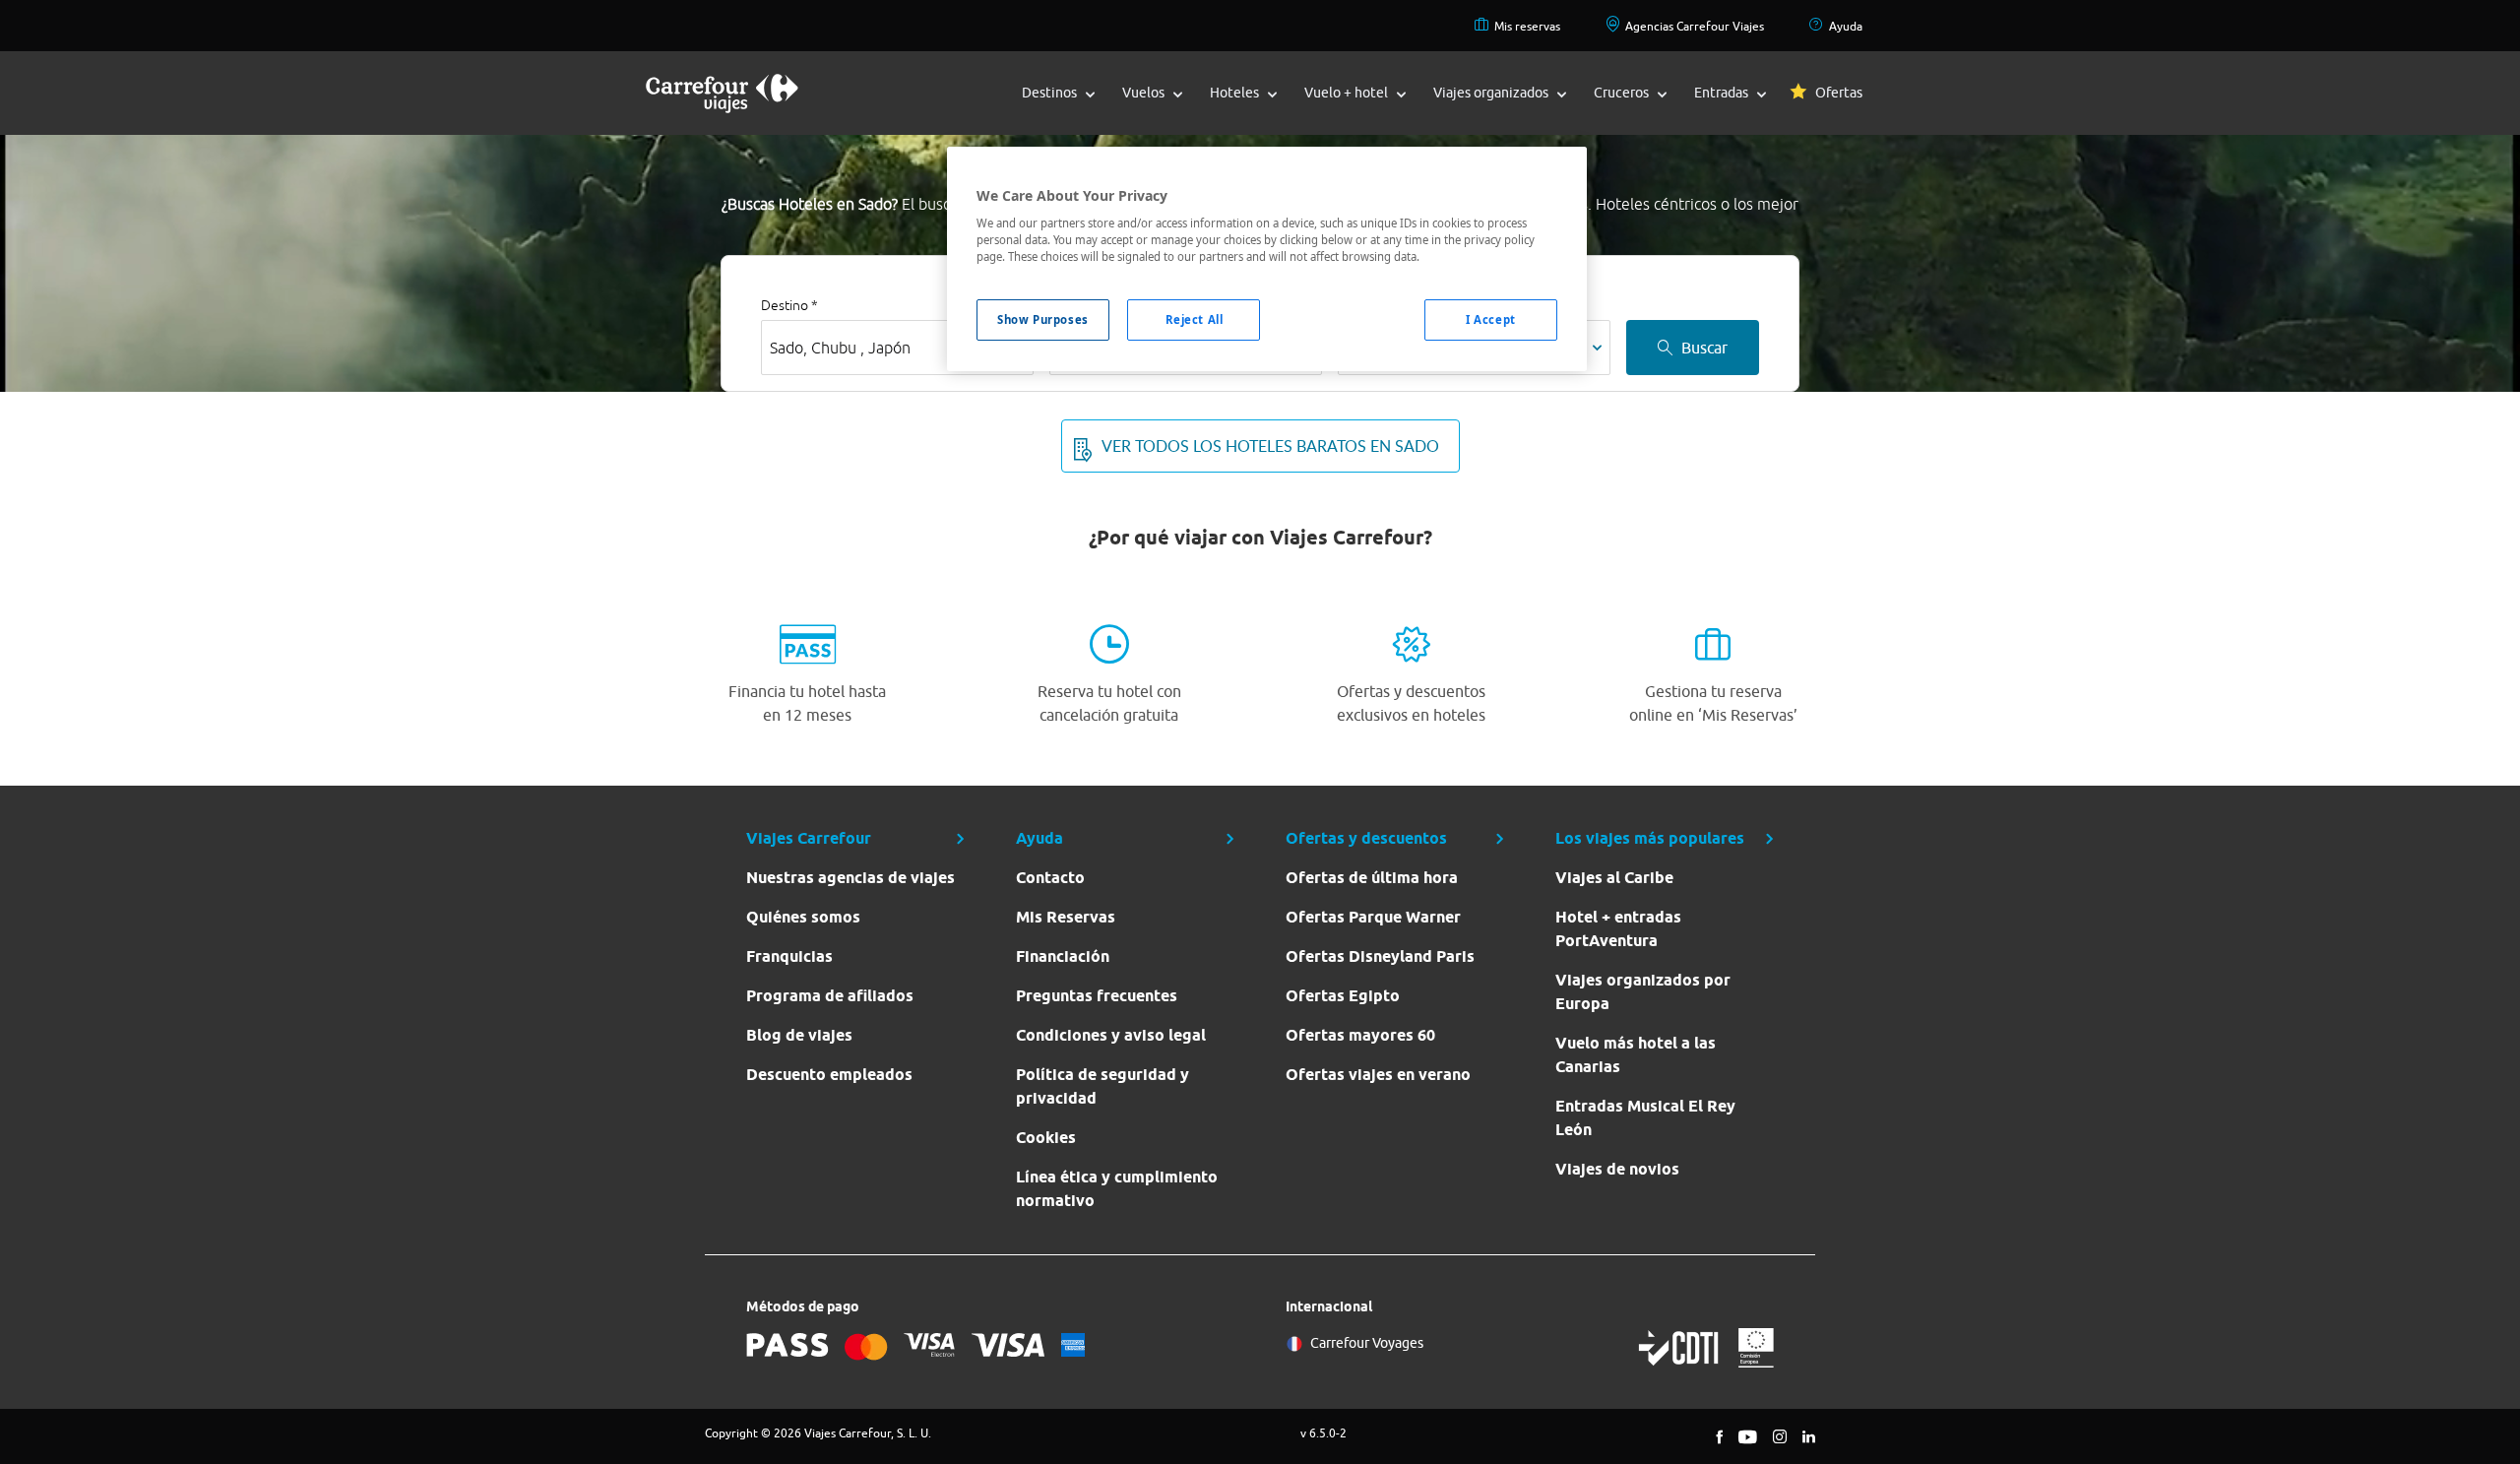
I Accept (1491, 319)
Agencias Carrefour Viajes (1695, 26)
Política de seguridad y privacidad (1102, 1086)
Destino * (789, 305)
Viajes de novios (1617, 1169)
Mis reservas (1527, 26)
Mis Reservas (1066, 917)
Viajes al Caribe (1614, 878)
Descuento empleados (829, 1075)
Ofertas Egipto (1343, 996)
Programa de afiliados (830, 996)
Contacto (1050, 878)
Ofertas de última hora (1372, 878)
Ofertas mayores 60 (1360, 1035)
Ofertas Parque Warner (1373, 917)
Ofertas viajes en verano (1378, 1075)
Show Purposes (1042, 319)
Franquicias (789, 956)
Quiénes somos (803, 917)
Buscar (1704, 348)
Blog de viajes (799, 1035)
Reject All (1195, 319)
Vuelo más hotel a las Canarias (1636, 1055)
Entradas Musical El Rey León (1645, 1118)
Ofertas (1839, 93)
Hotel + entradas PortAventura (1618, 929)
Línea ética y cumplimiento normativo (1117, 1189)
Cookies (1046, 1138)
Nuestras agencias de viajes (850, 878)
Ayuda (1846, 26)
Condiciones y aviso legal (1111, 1035)
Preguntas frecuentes (1097, 996)
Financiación (1063, 956)
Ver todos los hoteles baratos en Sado (1270, 446)
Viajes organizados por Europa (1643, 992)
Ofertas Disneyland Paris (1380, 956)
